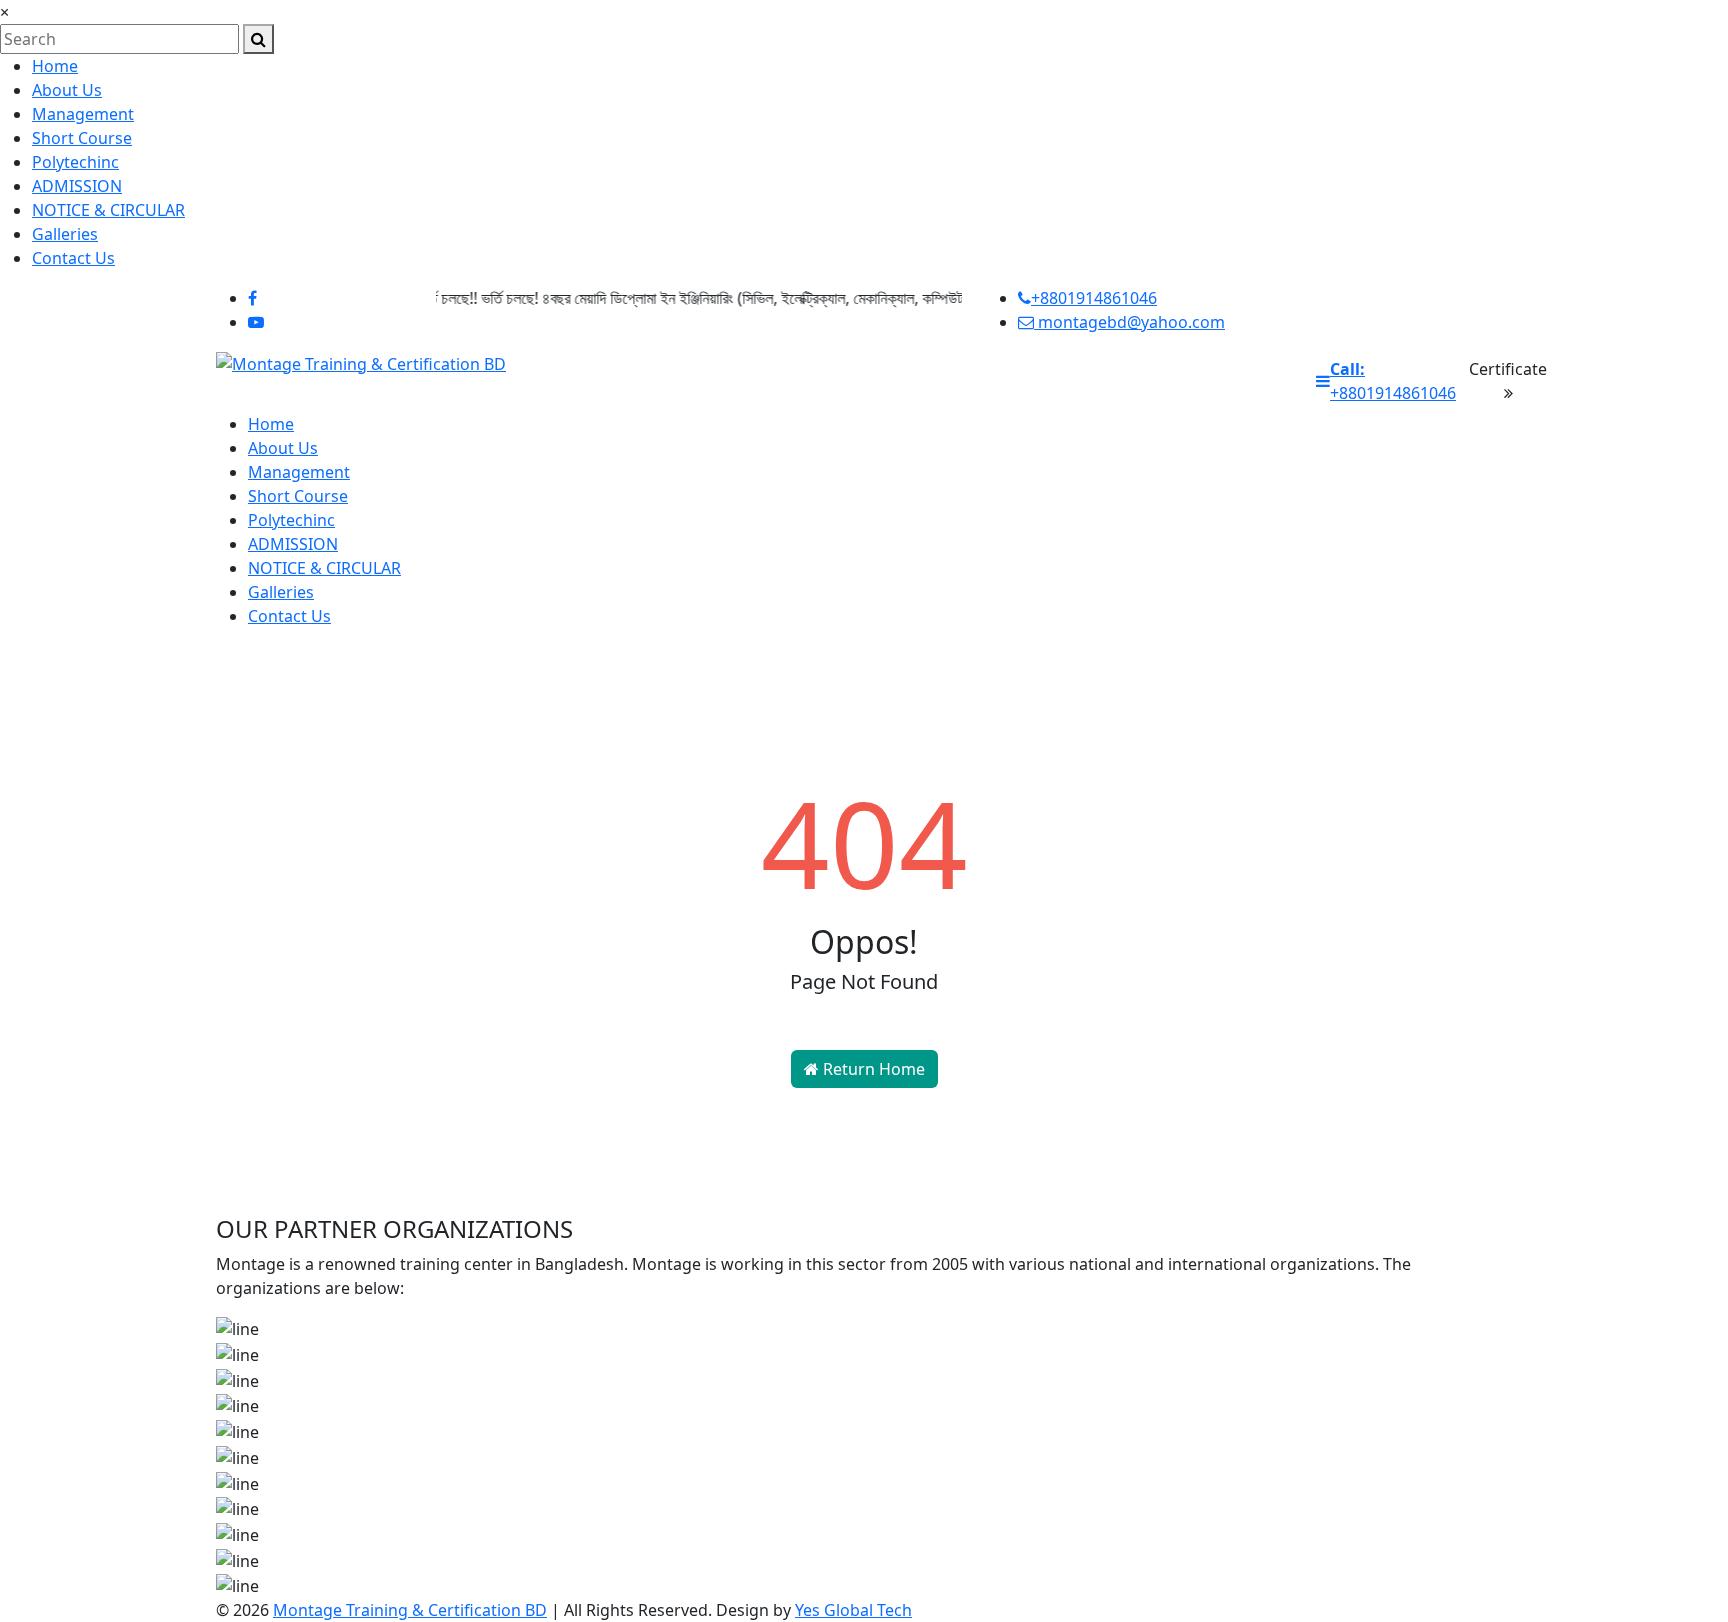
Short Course (82, 138)
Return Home (872, 1069)
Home (55, 66)
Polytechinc (75, 162)
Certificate (1508, 369)
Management (83, 114)
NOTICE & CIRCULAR (108, 210)
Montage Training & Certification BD (410, 1610)
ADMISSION (77, 186)
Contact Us (73, 258)
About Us (67, 90)
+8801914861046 (1094, 298)
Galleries (65, 234)
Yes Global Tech (853, 1610)
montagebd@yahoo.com (1129, 322)
